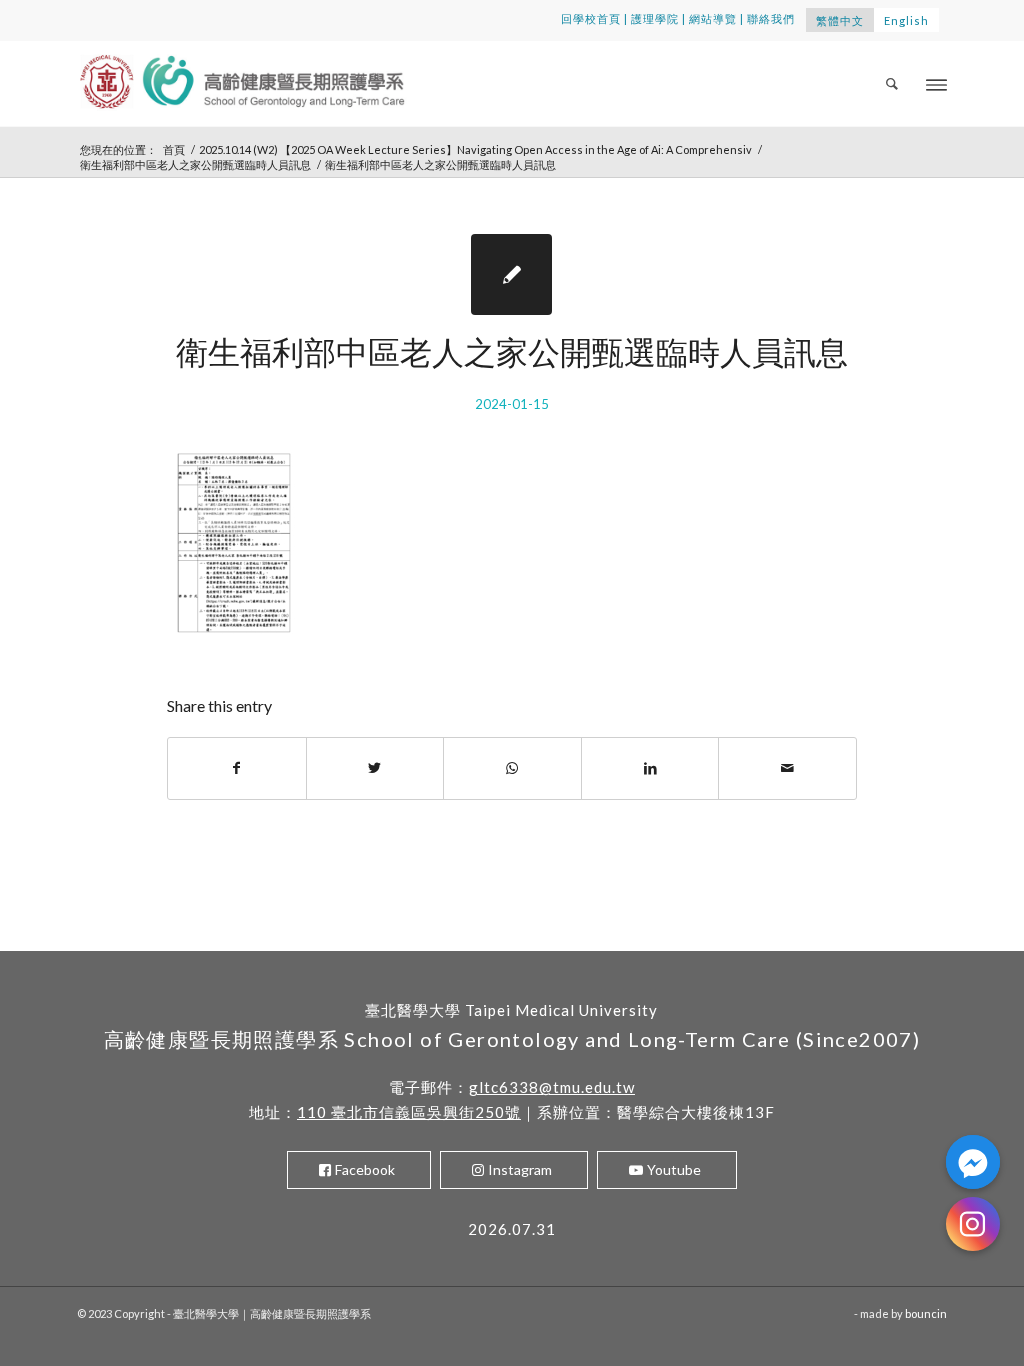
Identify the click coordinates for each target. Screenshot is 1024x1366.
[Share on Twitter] (375, 768)
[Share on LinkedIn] (650, 768)
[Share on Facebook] (237, 768)
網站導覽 (713, 18)
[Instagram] (973, 1224)
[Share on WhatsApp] (512, 768)
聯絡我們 (771, 18)
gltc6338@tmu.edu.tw (552, 1087)
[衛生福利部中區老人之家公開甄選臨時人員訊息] (511, 274)
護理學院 (655, 18)
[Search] (893, 83)
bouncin (926, 1313)
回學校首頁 (591, 18)
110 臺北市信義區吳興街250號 (409, 1112)
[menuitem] (893, 83)
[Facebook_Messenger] (973, 1162)
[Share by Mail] (787, 768)
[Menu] (936, 83)
